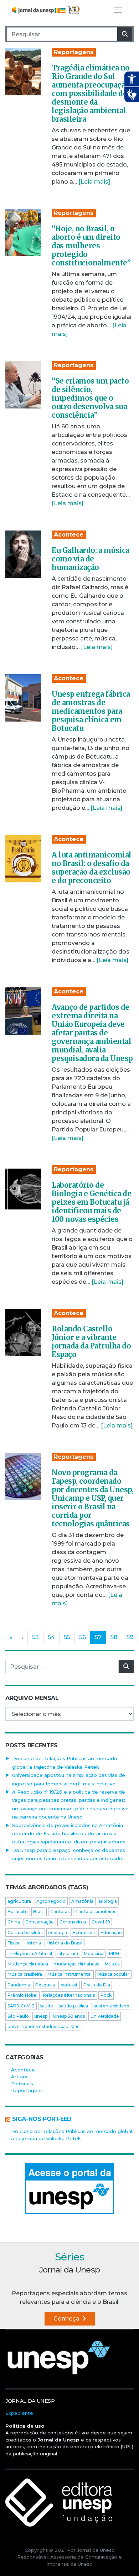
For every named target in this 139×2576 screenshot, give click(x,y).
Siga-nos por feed (42, 2119)
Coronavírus (73, 1922)
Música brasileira (25, 1974)
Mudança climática (28, 1964)
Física (13, 1943)
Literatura (68, 1954)
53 (35, 1637)
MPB (114, 1954)
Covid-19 (101, 1922)
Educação (111, 1933)
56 (83, 1637)
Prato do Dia (97, 1985)
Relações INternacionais (69, 1995)
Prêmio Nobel (22, 1995)
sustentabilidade (112, 2006)
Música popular (113, 1974)
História (33, 1943)
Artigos (20, 2076)
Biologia (108, 1901)
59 (130, 1637)
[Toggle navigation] (118, 10)
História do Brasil (65, 1943)
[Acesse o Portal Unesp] (69, 2189)
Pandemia (19, 1985)
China (14, 1922)
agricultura (19, 1901)
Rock (106, 1995)
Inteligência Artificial (30, 1954)
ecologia (58, 1933)
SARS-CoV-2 (21, 2006)
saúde (47, 2006)
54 (51, 1637)
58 (114, 1637)
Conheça (67, 2319)
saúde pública (73, 2006)
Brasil (39, 1912)
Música (112, 1964)
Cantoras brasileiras (96, 1912)
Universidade (105, 2016)
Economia (84, 1933)
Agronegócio (51, 1901)
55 (67, 1637)
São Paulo (18, 2016)
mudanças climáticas (76, 1964)
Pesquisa (45, 1985)
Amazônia (82, 1901)
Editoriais (22, 2084)
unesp (41, 2016)
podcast (69, 1985)
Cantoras (60, 1912)
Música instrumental (69, 1974)
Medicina (94, 1954)
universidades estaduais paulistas (43, 2026)
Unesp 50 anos (69, 2016)
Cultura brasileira (25, 1933)
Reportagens (74, 52)
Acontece (69, 535)
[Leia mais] (94, 182)
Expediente (19, 2413)
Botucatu (18, 1912)
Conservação (40, 1922)
